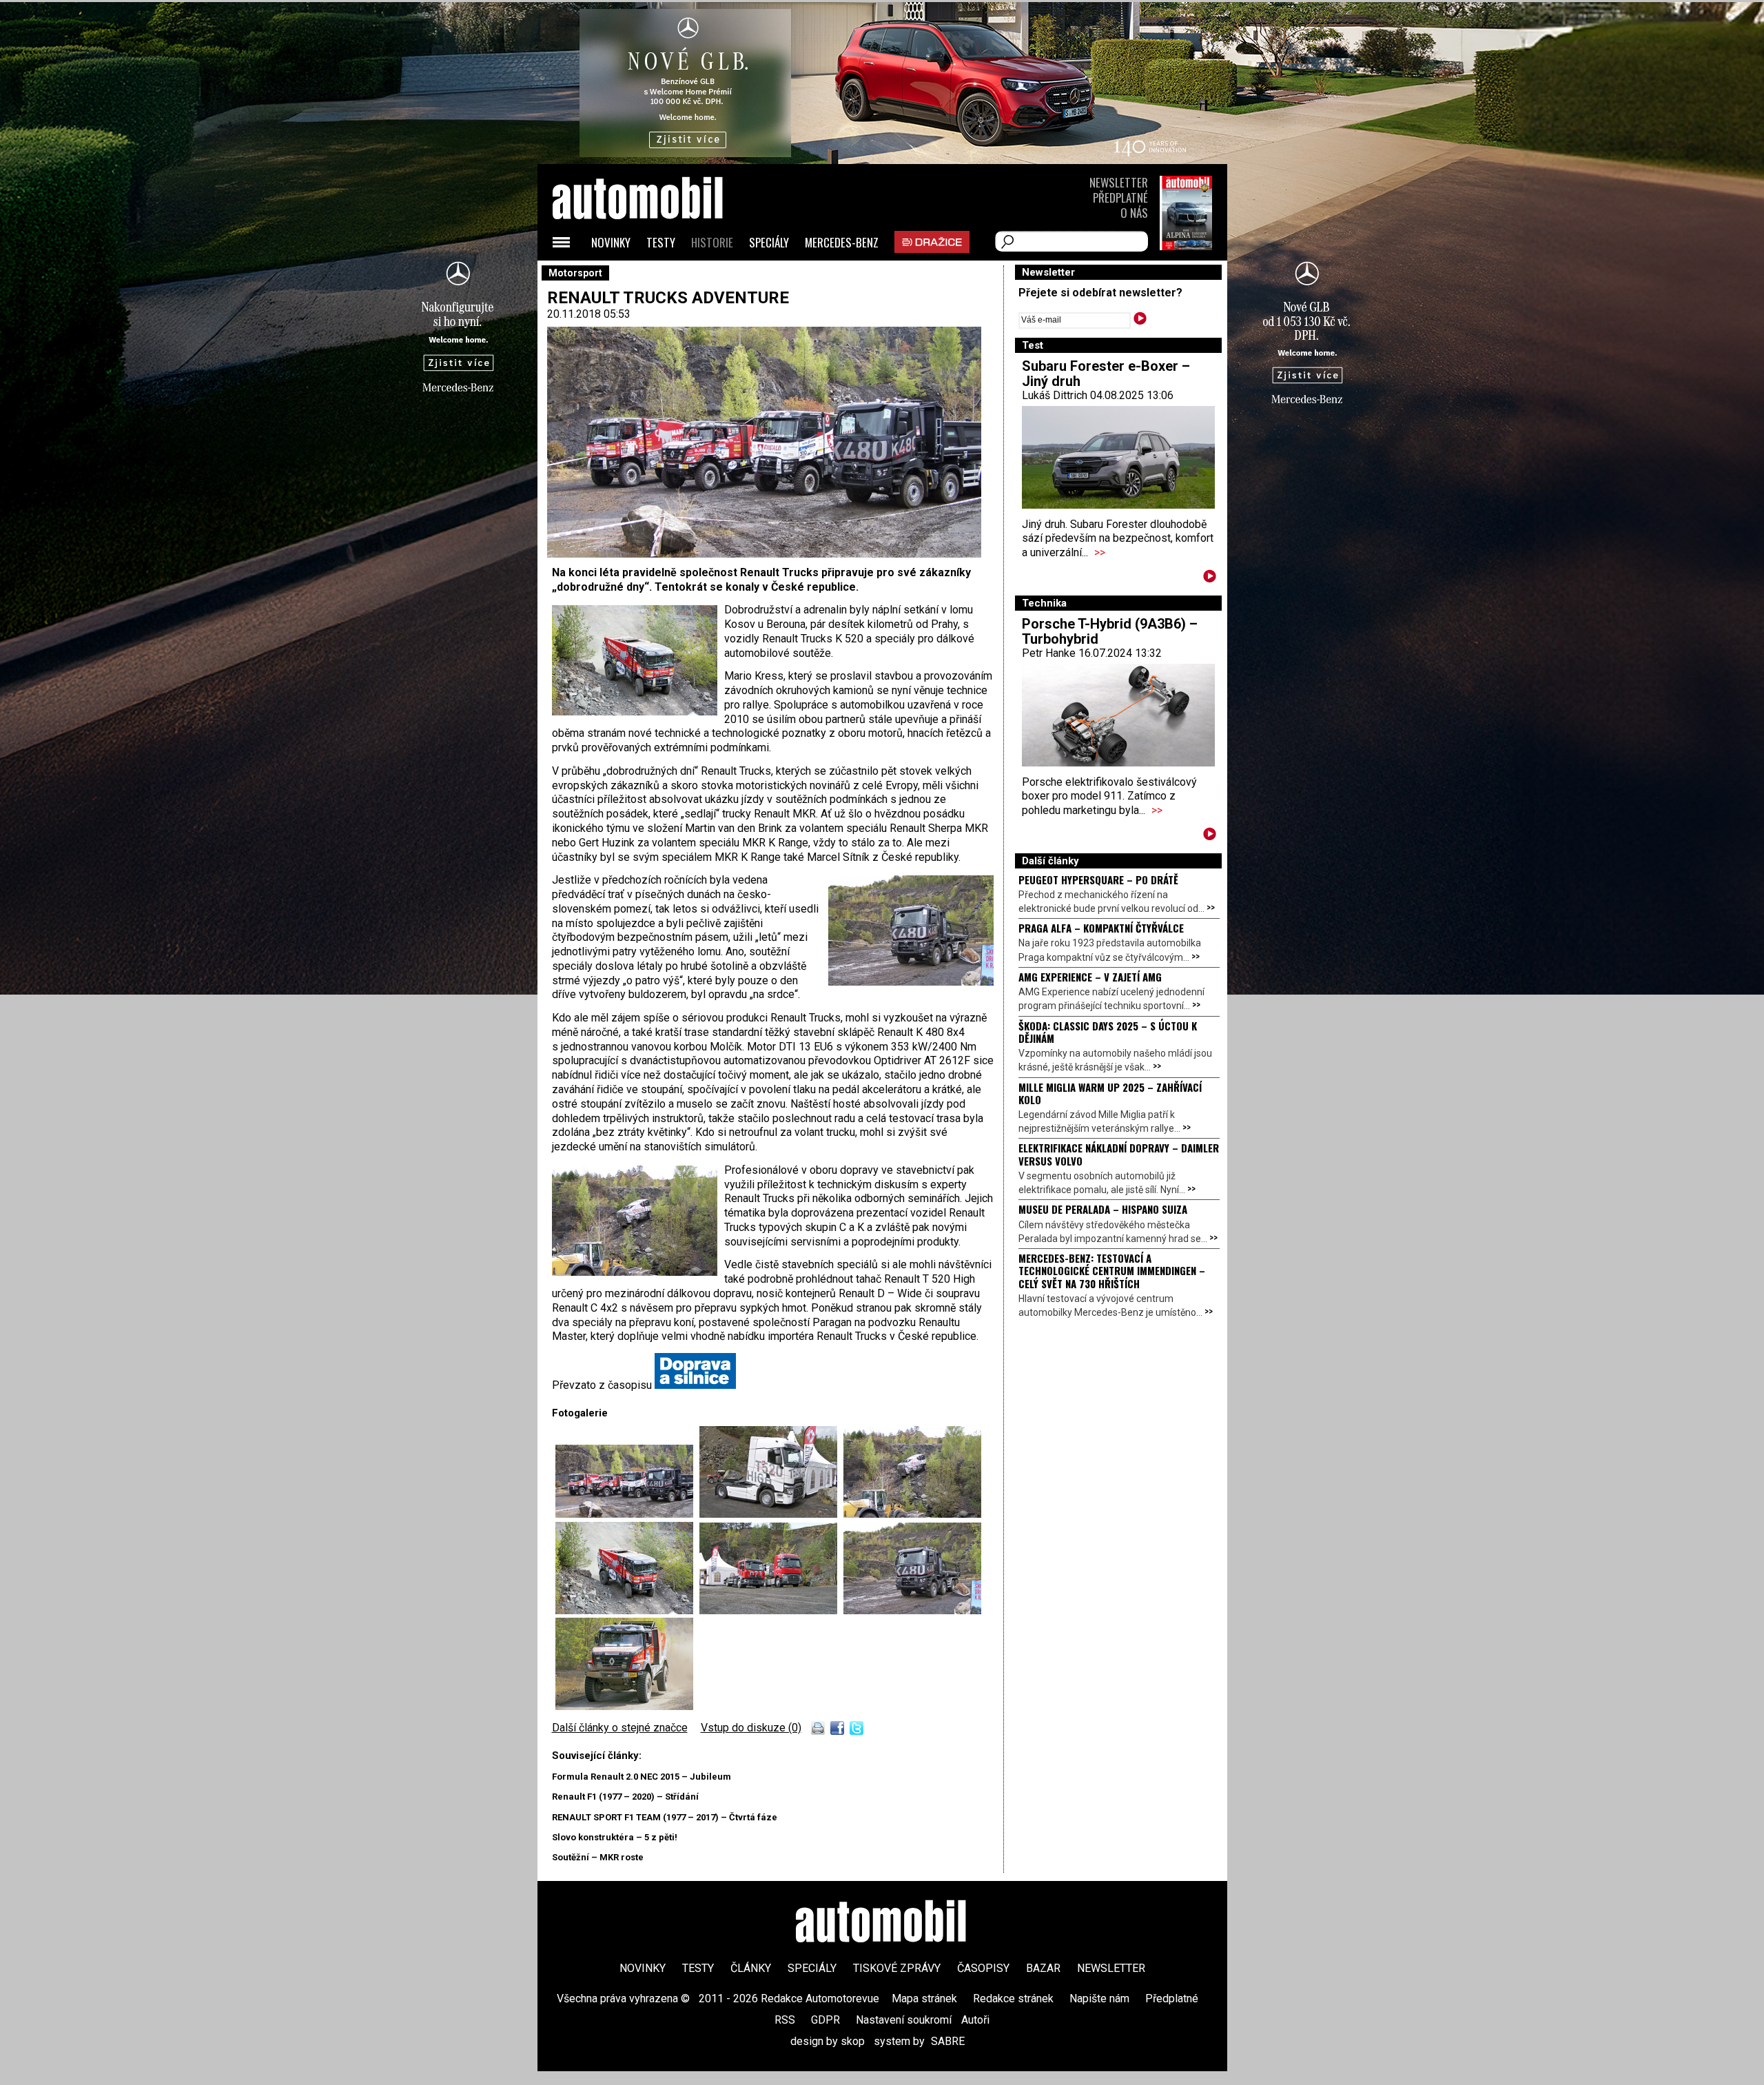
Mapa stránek (924, 1998)
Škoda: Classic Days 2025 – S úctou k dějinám (1108, 1032)
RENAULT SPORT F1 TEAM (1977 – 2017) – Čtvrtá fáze (665, 1817)
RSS (785, 2020)
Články (751, 1968)
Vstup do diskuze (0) (751, 1728)
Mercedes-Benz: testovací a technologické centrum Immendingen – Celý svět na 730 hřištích (1112, 1271)
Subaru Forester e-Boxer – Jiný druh (1106, 374)
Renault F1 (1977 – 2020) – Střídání (625, 1797)
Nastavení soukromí (904, 2020)
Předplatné (1120, 197)
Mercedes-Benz (842, 242)
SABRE (948, 2041)
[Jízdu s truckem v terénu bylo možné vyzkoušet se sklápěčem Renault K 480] (912, 1610)
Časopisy (983, 1968)
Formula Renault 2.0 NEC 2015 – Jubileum (642, 1777)
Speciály (769, 242)
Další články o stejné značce (620, 1728)
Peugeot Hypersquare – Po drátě (1098, 879)
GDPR (825, 2020)
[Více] (1210, 579)
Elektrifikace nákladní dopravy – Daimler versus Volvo (1119, 1154)
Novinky (611, 242)
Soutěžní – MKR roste (598, 1857)
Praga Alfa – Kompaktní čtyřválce (1101, 928)
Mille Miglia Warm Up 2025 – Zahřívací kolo (1110, 1093)
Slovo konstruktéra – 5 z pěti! (615, 1837)
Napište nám (1099, 1998)
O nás (1134, 213)
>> (1100, 552)
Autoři (975, 2020)
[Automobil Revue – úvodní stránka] (656, 276)
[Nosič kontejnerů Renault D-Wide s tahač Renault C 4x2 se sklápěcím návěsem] (771, 1610)
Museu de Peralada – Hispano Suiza (1103, 1209)
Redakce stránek (1013, 1998)
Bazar (1043, 1968)
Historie (712, 242)
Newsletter (1119, 182)
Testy (661, 242)
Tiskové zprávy (897, 1968)
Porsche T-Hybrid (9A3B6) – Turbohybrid (1110, 631)
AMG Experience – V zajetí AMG (1090, 977)
